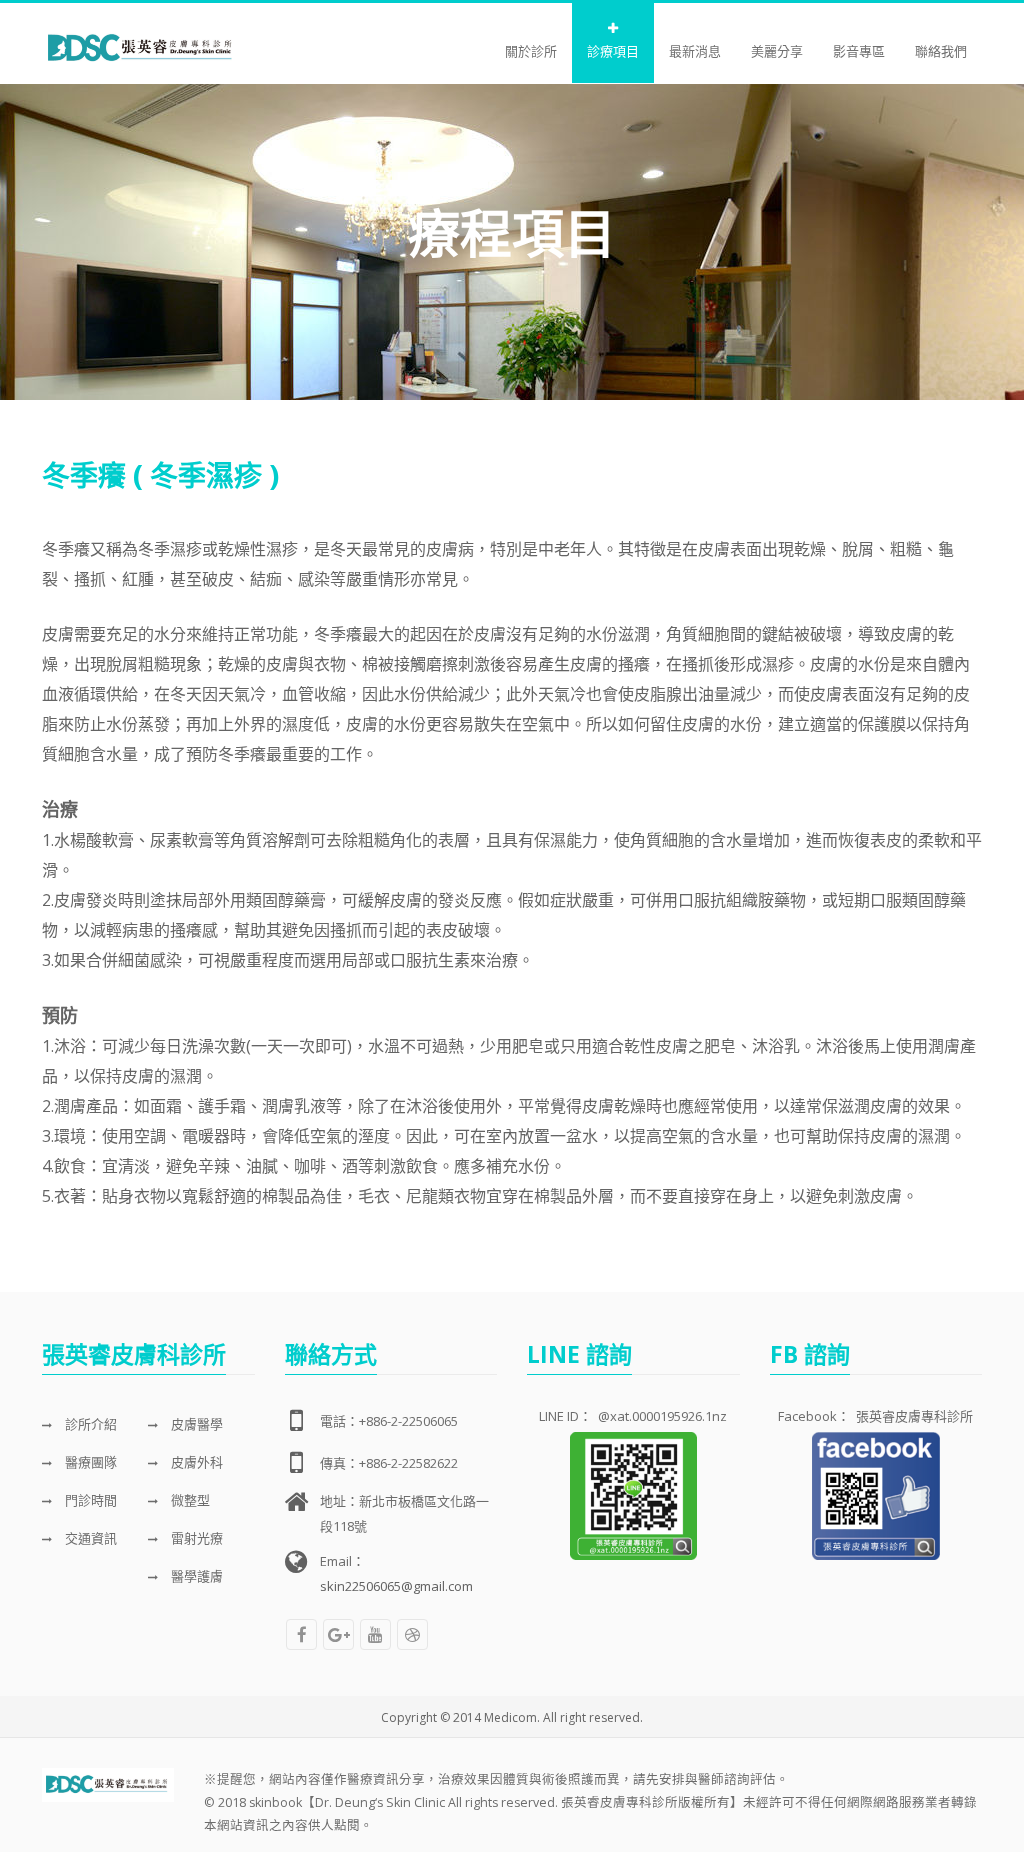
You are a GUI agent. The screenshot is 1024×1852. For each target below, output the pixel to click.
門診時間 (89, 1500)
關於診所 (531, 51)
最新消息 (695, 51)
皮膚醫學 (195, 1424)
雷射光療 (195, 1538)
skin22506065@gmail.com (396, 1586)
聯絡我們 (941, 51)
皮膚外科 (195, 1462)
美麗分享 (777, 51)
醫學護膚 (195, 1576)
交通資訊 (89, 1538)
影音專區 (859, 51)
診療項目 (613, 51)
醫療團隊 (89, 1462)
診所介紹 (89, 1424)
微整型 (189, 1500)
